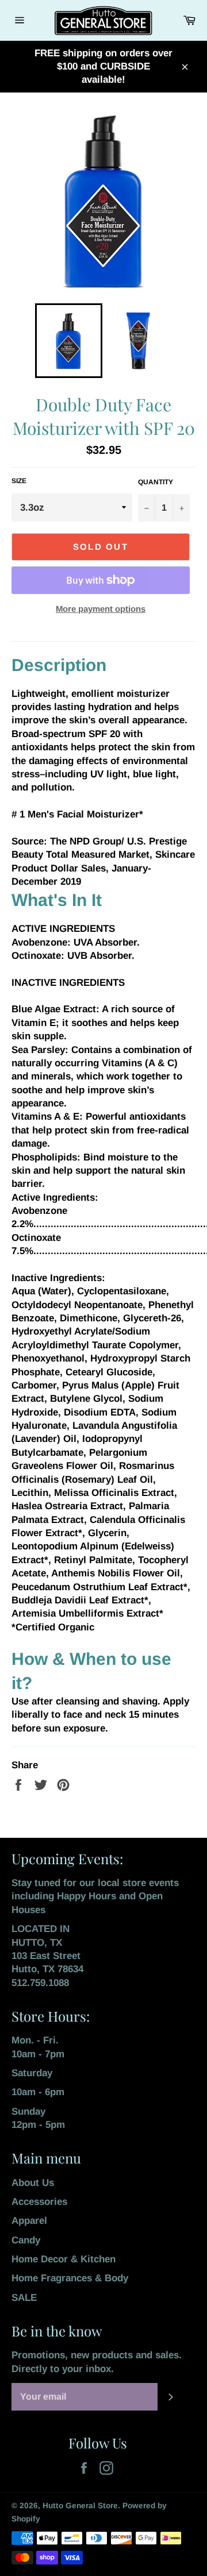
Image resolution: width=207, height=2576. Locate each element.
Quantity (156, 482)
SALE (24, 2298)
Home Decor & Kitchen (64, 2259)
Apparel (29, 2221)
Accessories (39, 2202)
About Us (33, 2183)
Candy (26, 2240)
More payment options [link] (101, 609)
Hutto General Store (80, 2506)
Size (19, 481)
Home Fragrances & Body (70, 2278)
